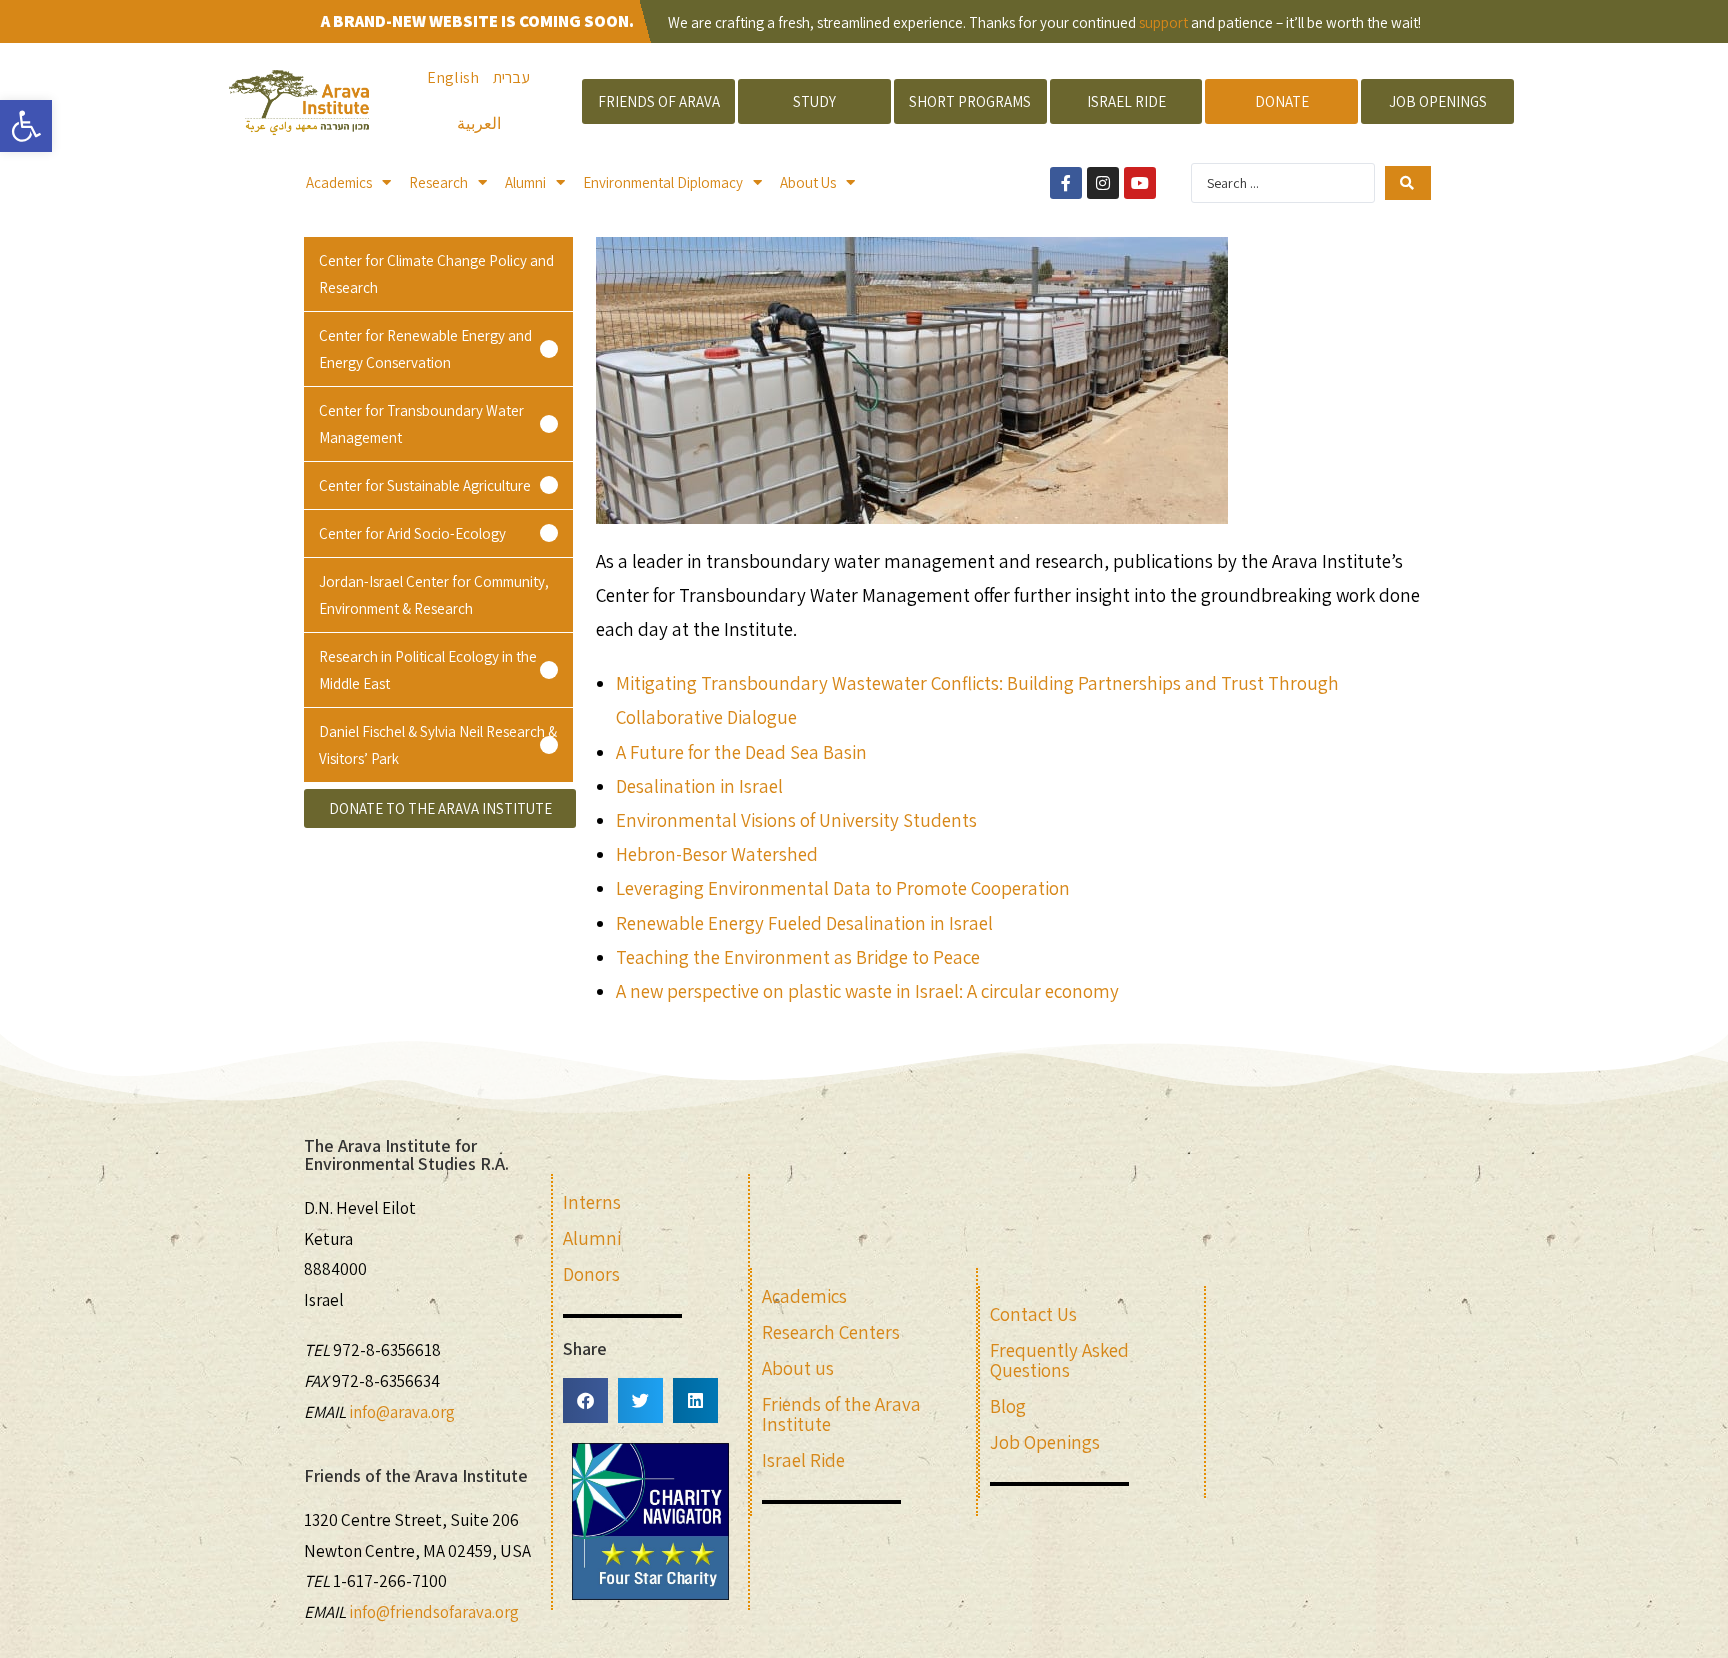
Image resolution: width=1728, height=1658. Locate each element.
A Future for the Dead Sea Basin (741, 752)
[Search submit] (1407, 183)
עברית (511, 77)
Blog (1008, 1406)
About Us (808, 182)
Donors (591, 1274)
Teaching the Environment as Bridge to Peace (798, 957)
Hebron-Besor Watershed (717, 854)
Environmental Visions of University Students (796, 820)
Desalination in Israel (699, 786)
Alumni (525, 182)
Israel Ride (803, 1460)
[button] (438, 349)
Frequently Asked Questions (1059, 1360)
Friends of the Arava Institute (841, 1414)
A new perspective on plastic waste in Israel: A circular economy (867, 991)
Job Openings (1045, 1442)
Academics (339, 182)
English (453, 77)
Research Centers (831, 1332)
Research (438, 182)
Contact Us (1033, 1314)
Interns (592, 1202)
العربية (479, 123)
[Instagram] (1103, 183)
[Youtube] (1140, 183)
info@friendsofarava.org (434, 1612)
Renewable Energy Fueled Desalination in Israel (804, 923)
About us (798, 1368)
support (1163, 22)
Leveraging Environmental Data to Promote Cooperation (843, 888)
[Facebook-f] (1066, 183)
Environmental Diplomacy (663, 182)
